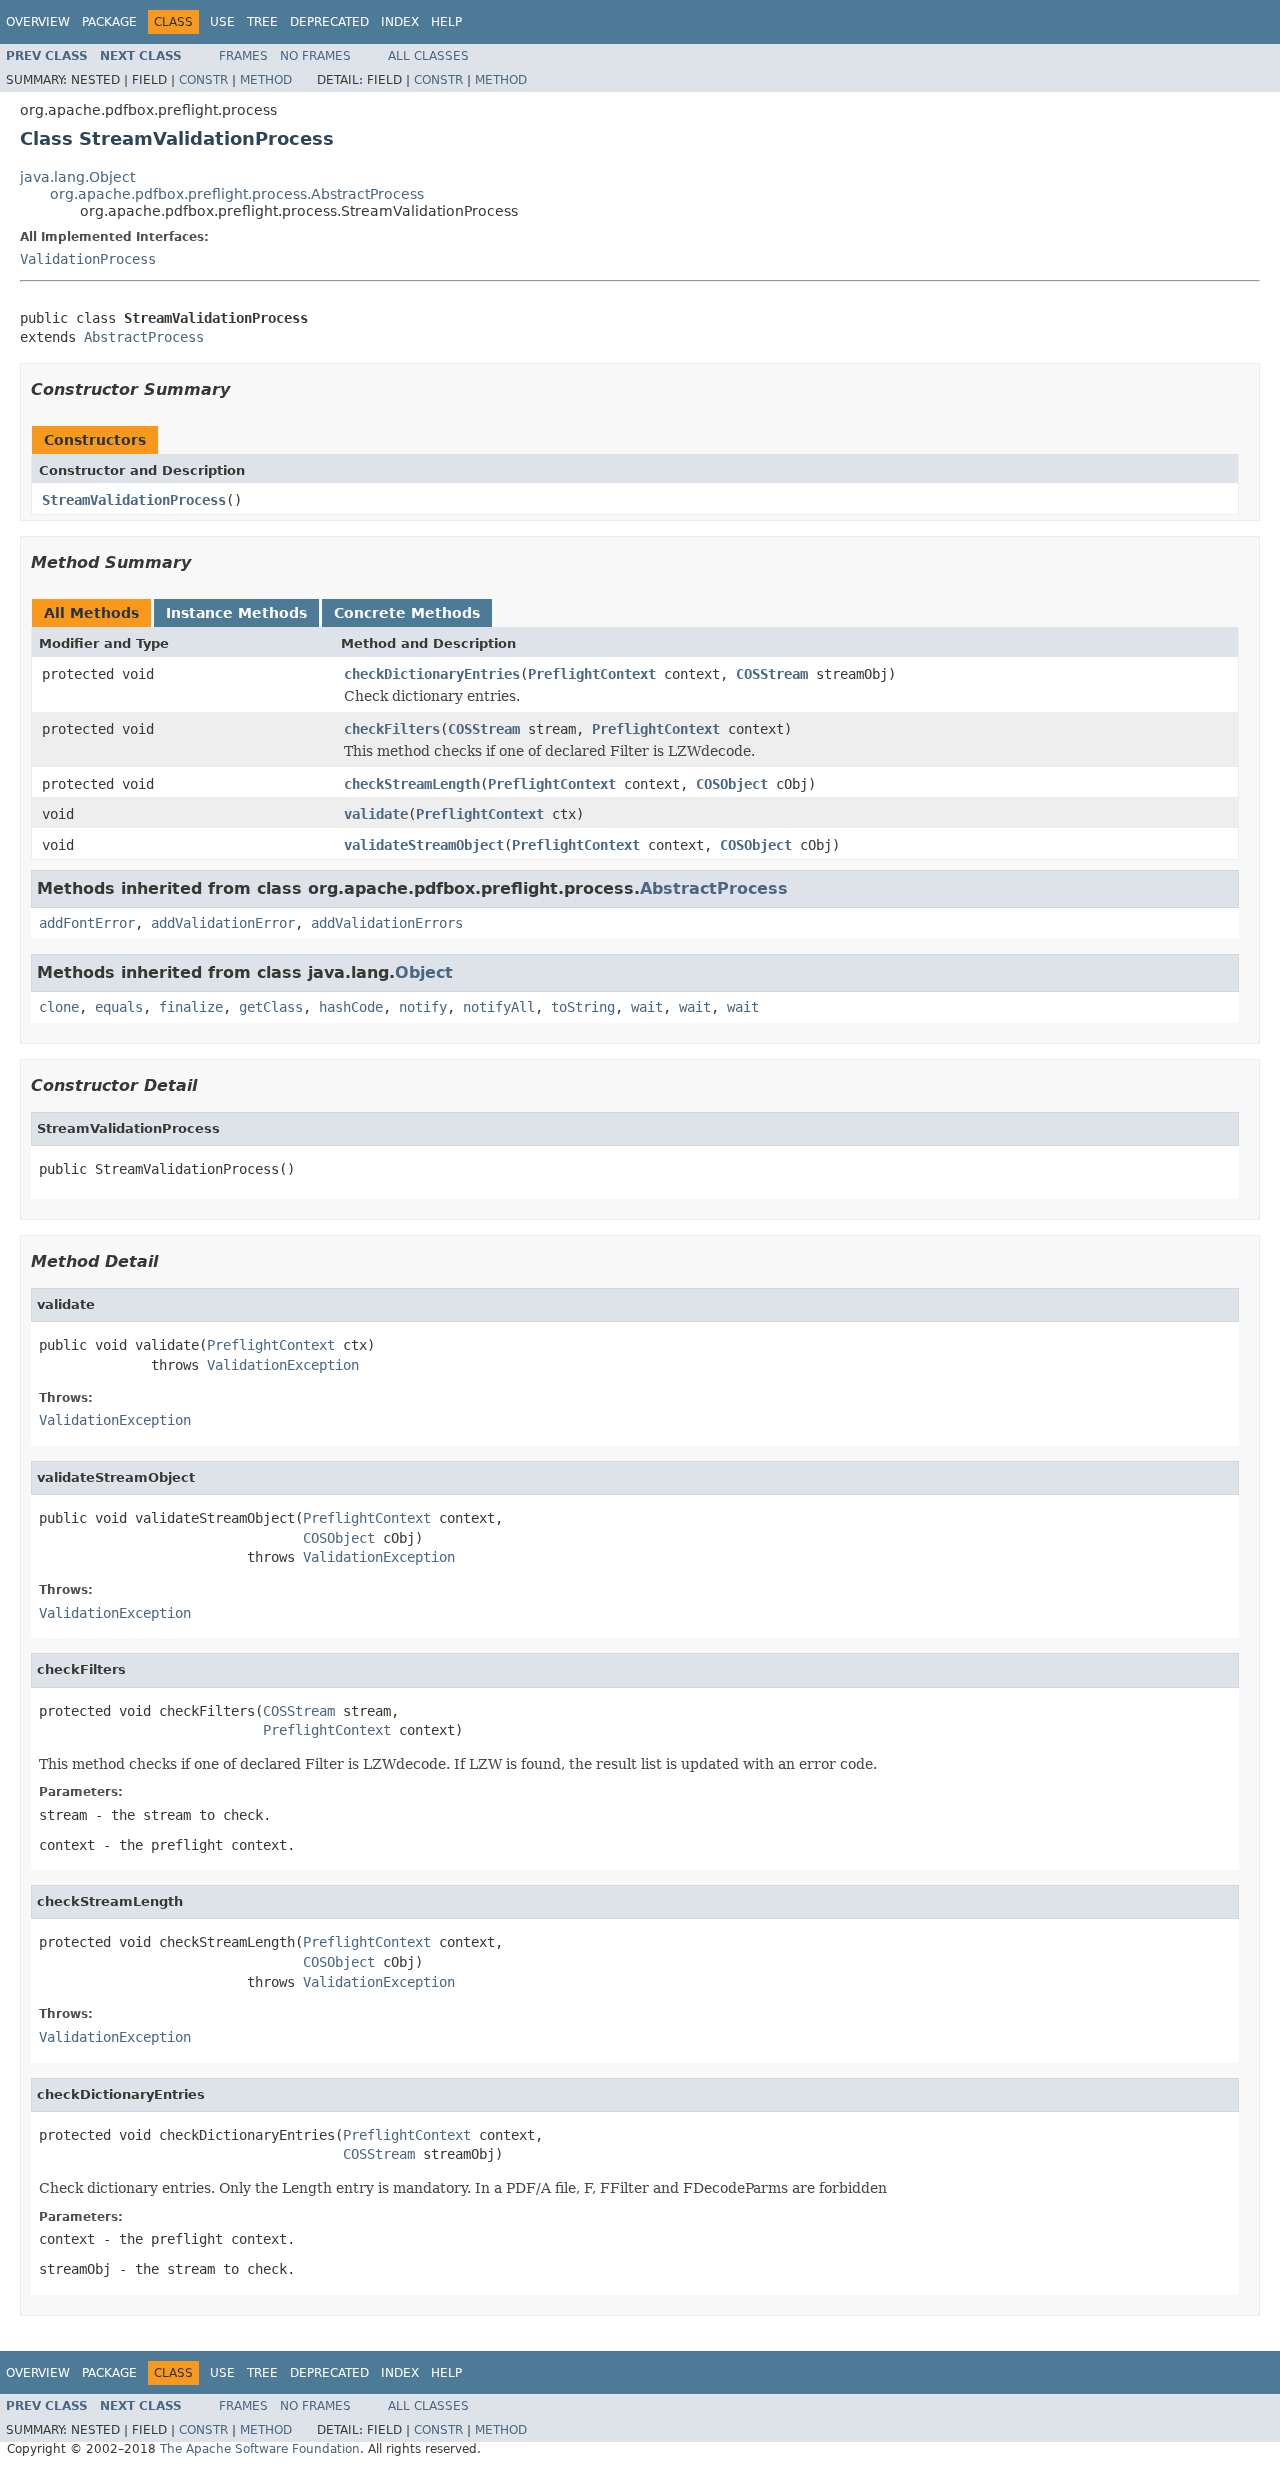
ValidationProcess (88, 259)
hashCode (351, 1007)
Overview (38, 22)
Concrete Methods (407, 613)
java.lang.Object (77, 177)
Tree (262, 22)
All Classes (428, 56)
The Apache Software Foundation (260, 2449)
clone (59, 1007)
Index (400, 22)
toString (583, 1007)
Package (109, 22)
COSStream (772, 674)
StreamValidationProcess (134, 500)
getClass (271, 1007)
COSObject (732, 784)
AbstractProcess (144, 337)
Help (446, 22)
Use (222, 22)
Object (424, 972)
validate (376, 814)
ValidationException (283, 1365)
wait (647, 1007)
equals (119, 1007)
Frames (243, 56)
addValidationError (223, 923)
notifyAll (499, 1007)
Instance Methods (236, 613)
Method (266, 80)
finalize (191, 1007)
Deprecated (329, 22)
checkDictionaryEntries (432, 674)
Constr (203, 80)
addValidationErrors (387, 923)
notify (423, 1007)
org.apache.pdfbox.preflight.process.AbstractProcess (237, 194)
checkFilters (392, 729)
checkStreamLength (412, 784)
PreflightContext (592, 674)
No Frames (315, 56)
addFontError (87, 923)
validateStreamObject (424, 845)
